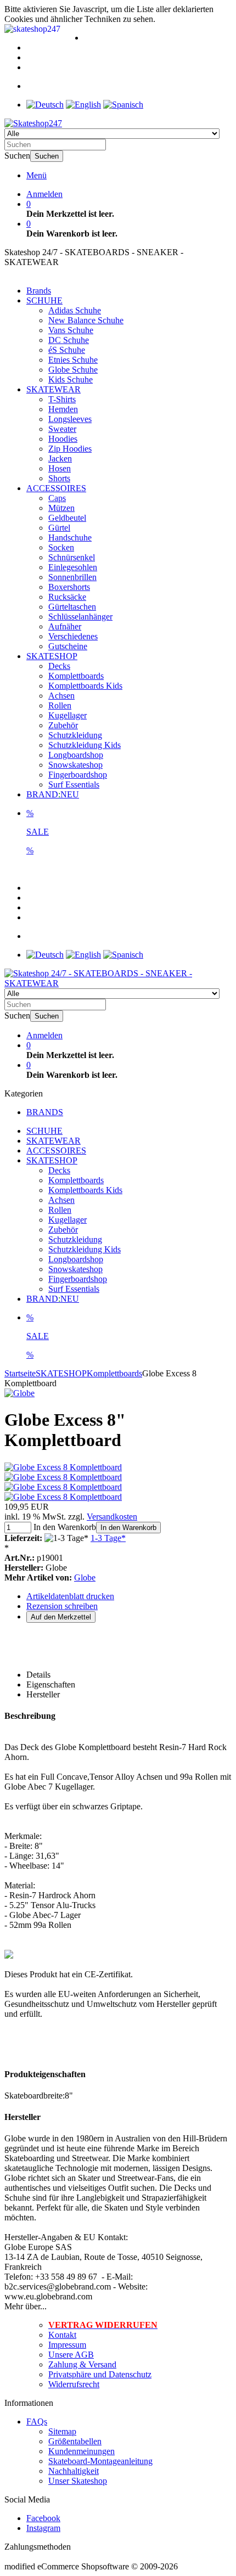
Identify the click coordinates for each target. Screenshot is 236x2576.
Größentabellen (75, 2441)
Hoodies (63, 439)
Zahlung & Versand (82, 2364)
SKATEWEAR (54, 389)
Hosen (60, 468)
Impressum (67, 2345)
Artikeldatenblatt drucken (70, 1596)
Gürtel (59, 528)
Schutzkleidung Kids (85, 745)
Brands (39, 291)
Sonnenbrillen (72, 577)
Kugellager (68, 715)
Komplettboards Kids (85, 686)
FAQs (37, 2422)
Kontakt (62, 2335)
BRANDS (45, 1112)
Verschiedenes (73, 636)
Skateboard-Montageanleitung (100, 2461)
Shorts (59, 478)
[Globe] (19, 1393)
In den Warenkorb (128, 1528)
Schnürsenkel (72, 557)
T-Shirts (62, 399)
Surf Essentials (74, 784)
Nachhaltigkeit (74, 2471)
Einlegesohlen (73, 567)
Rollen (60, 705)
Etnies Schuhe (73, 360)
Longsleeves (70, 419)
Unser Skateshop (78, 2481)
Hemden (63, 409)
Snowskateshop (75, 765)
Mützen (61, 508)
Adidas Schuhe (75, 310)
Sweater (62, 429)
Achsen (61, 696)
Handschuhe (70, 538)
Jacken (60, 459)
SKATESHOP (52, 656)
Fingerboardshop (78, 775)
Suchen (47, 156)
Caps (57, 498)
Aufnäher (65, 626)
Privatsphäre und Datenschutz (100, 2374)
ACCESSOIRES (56, 488)
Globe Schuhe (73, 370)
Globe (85, 1577)
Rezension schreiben (62, 1606)
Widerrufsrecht (74, 2384)
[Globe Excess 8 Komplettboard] (63, 1467)
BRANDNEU (53, 794)
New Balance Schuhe (86, 320)
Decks (59, 666)
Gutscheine (68, 646)
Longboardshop (76, 755)
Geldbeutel (67, 518)
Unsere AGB (71, 2355)
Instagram (43, 2528)
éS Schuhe (67, 350)
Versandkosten (112, 1517)
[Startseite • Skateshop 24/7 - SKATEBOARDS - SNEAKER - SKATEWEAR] (33, 123)
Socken (61, 547)
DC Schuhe (69, 340)
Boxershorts (69, 587)
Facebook (43, 2518)
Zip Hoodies (70, 449)
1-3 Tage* (108, 1538)
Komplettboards (76, 676)
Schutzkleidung (75, 735)
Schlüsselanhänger (80, 617)
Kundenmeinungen (82, 2451)
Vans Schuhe (71, 330)
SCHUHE (44, 300)
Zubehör (63, 725)
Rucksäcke (67, 597)
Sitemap (62, 2431)
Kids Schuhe (71, 379)
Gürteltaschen (72, 607)
